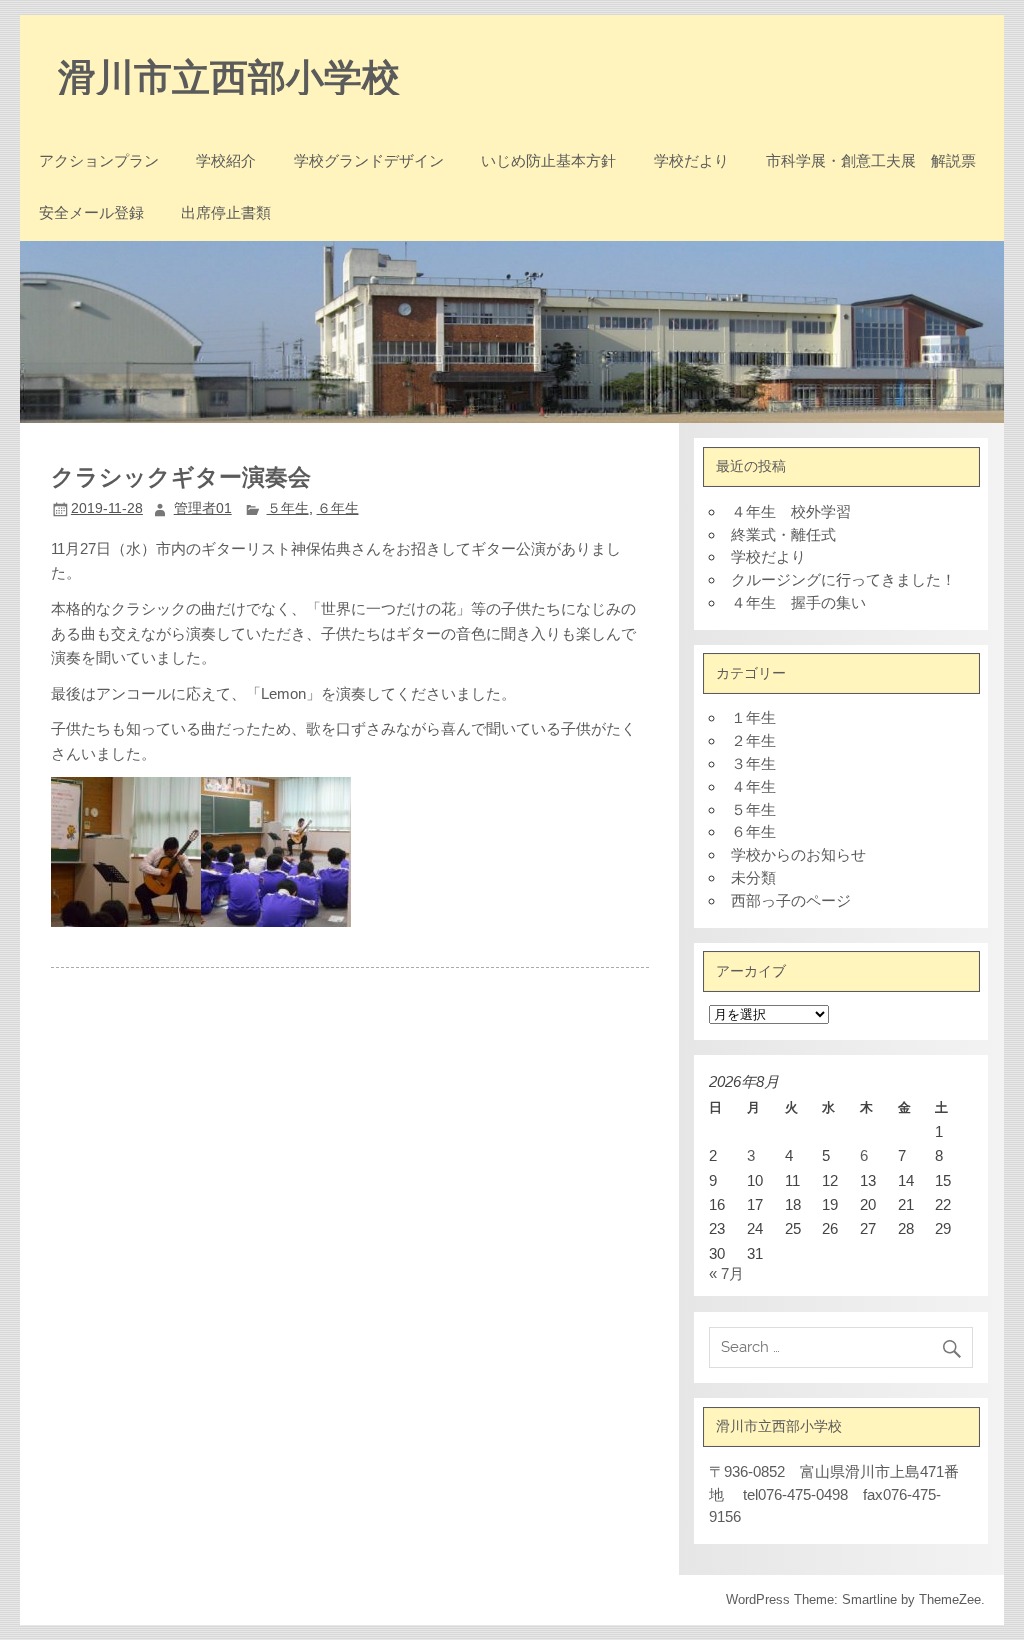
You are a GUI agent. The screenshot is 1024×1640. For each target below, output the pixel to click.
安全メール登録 (91, 212)
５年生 (288, 508)
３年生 (753, 763)
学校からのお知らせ (798, 854)
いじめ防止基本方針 (548, 160)
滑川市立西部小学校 (229, 75)
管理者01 (203, 508)
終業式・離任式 (783, 534)
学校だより (691, 160)
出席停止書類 (226, 212)
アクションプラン (99, 160)
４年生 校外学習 (791, 511)
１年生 (753, 717)
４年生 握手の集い (798, 602)
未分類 (753, 877)
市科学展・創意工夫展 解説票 (871, 160)
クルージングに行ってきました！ (843, 579)
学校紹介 (226, 160)
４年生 (753, 786)
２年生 (753, 740)
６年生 (338, 508)
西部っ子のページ (791, 900)
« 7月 (726, 1273)
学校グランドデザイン (369, 160)
